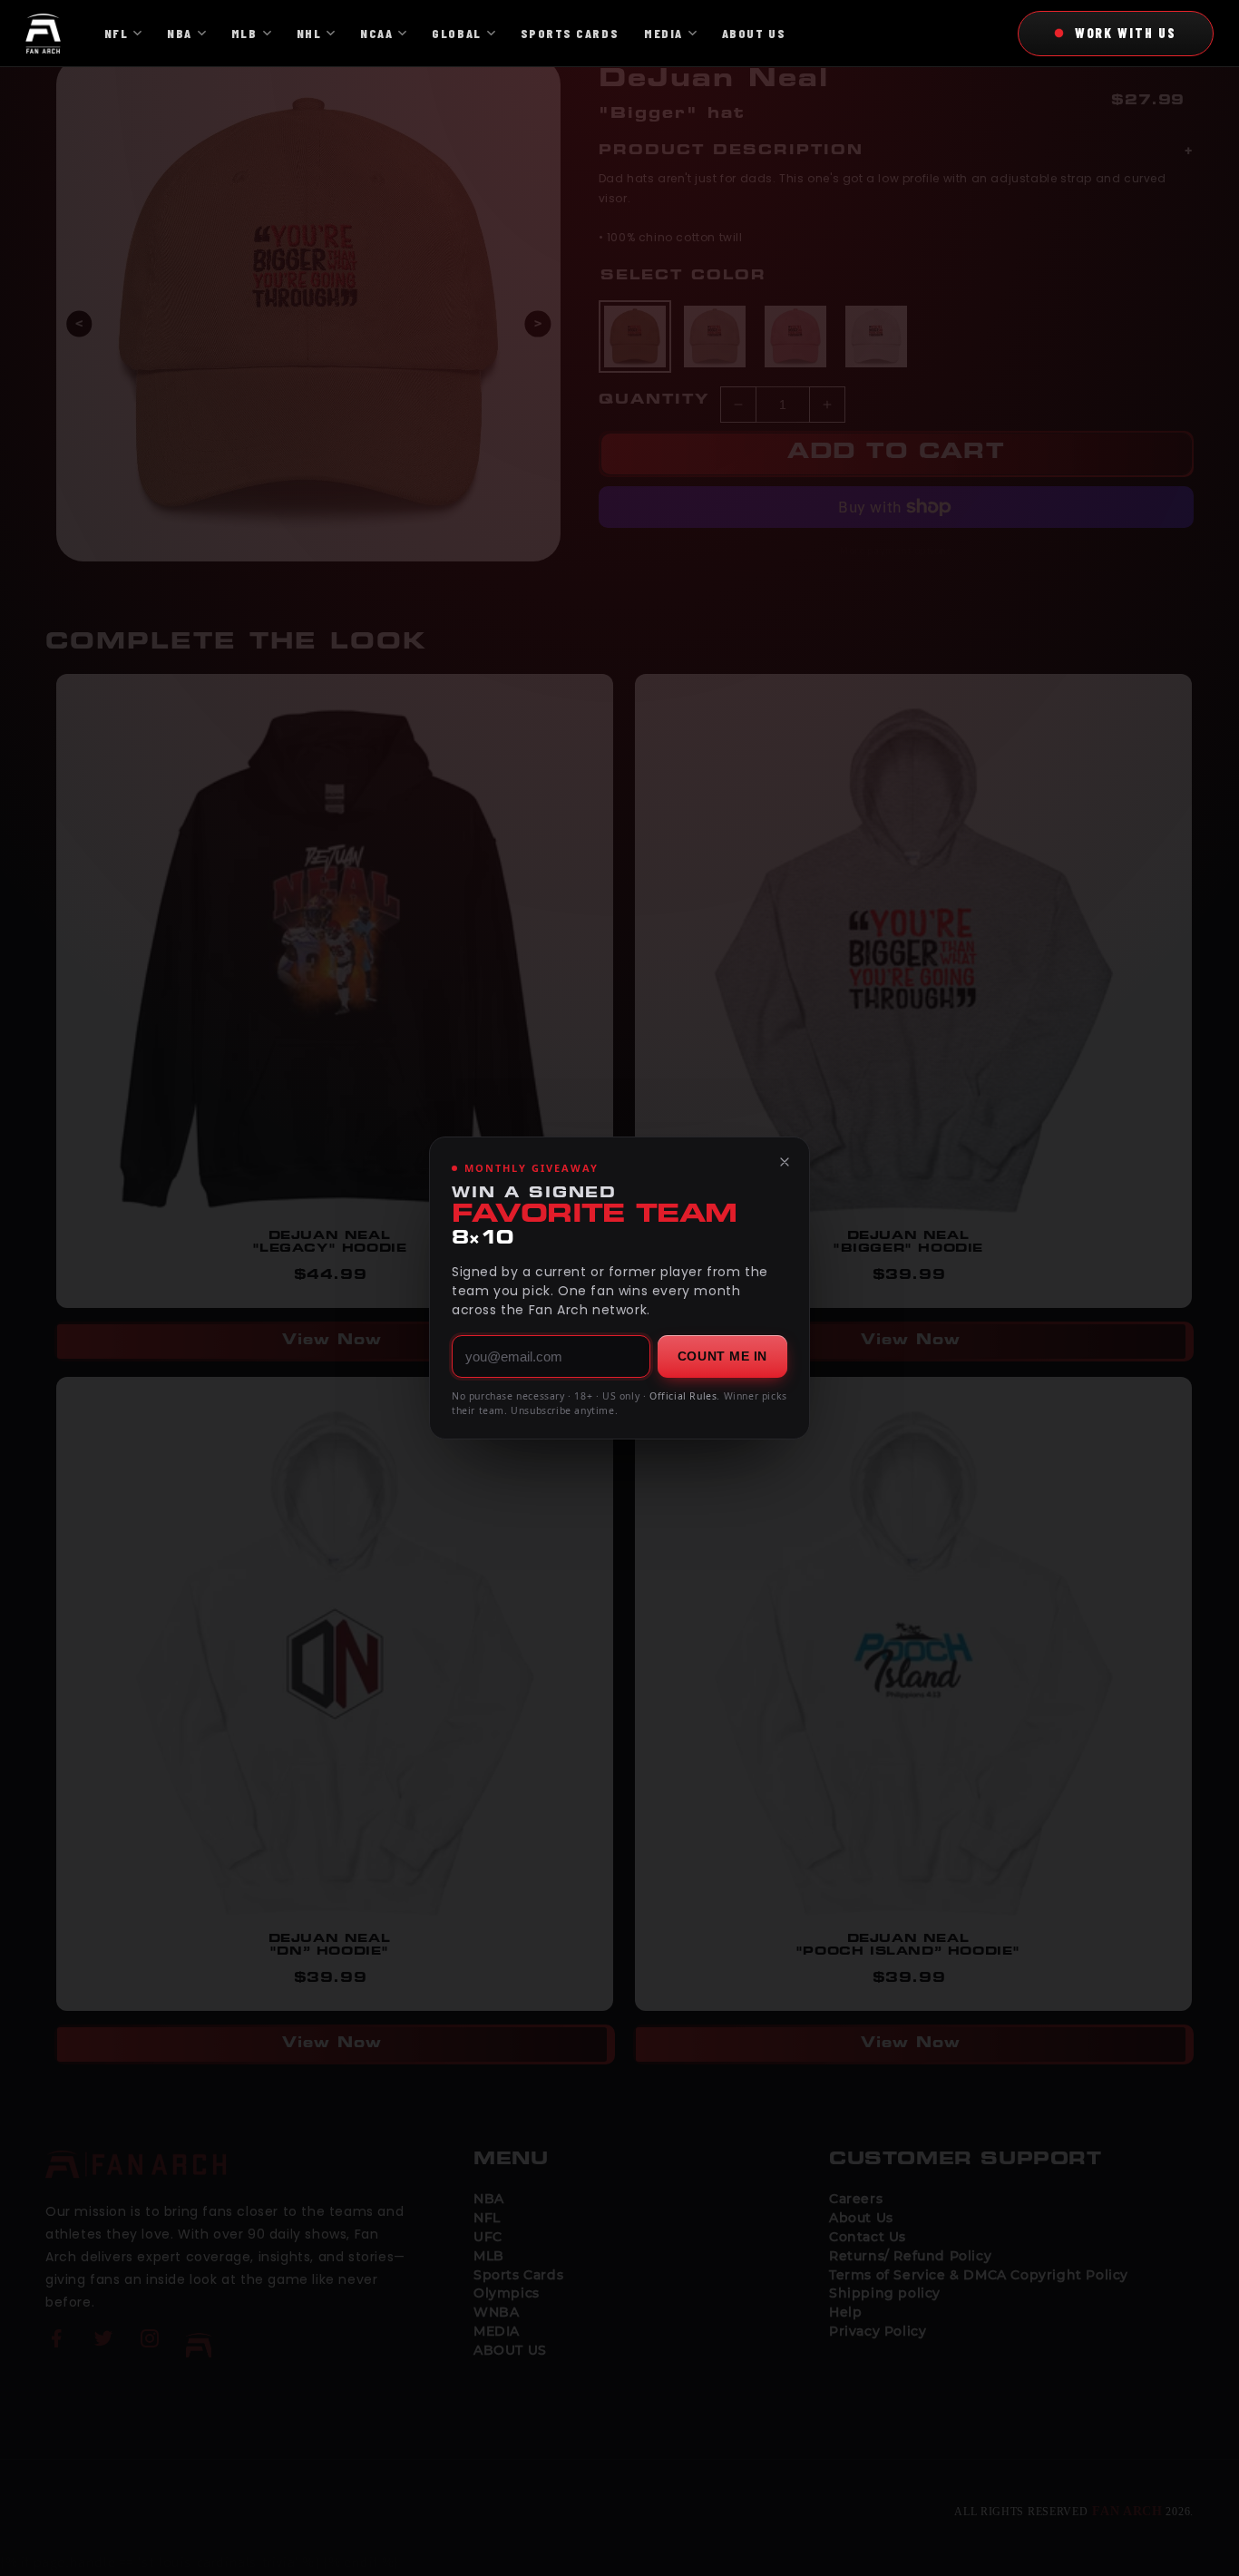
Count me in (722, 1356)
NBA (180, 33)
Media (663, 33)
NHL (309, 33)
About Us (754, 33)
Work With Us (1126, 33)
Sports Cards (570, 33)
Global (456, 33)
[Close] (785, 1162)
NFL (117, 33)
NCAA (376, 33)
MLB (244, 33)
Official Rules (683, 1396)
